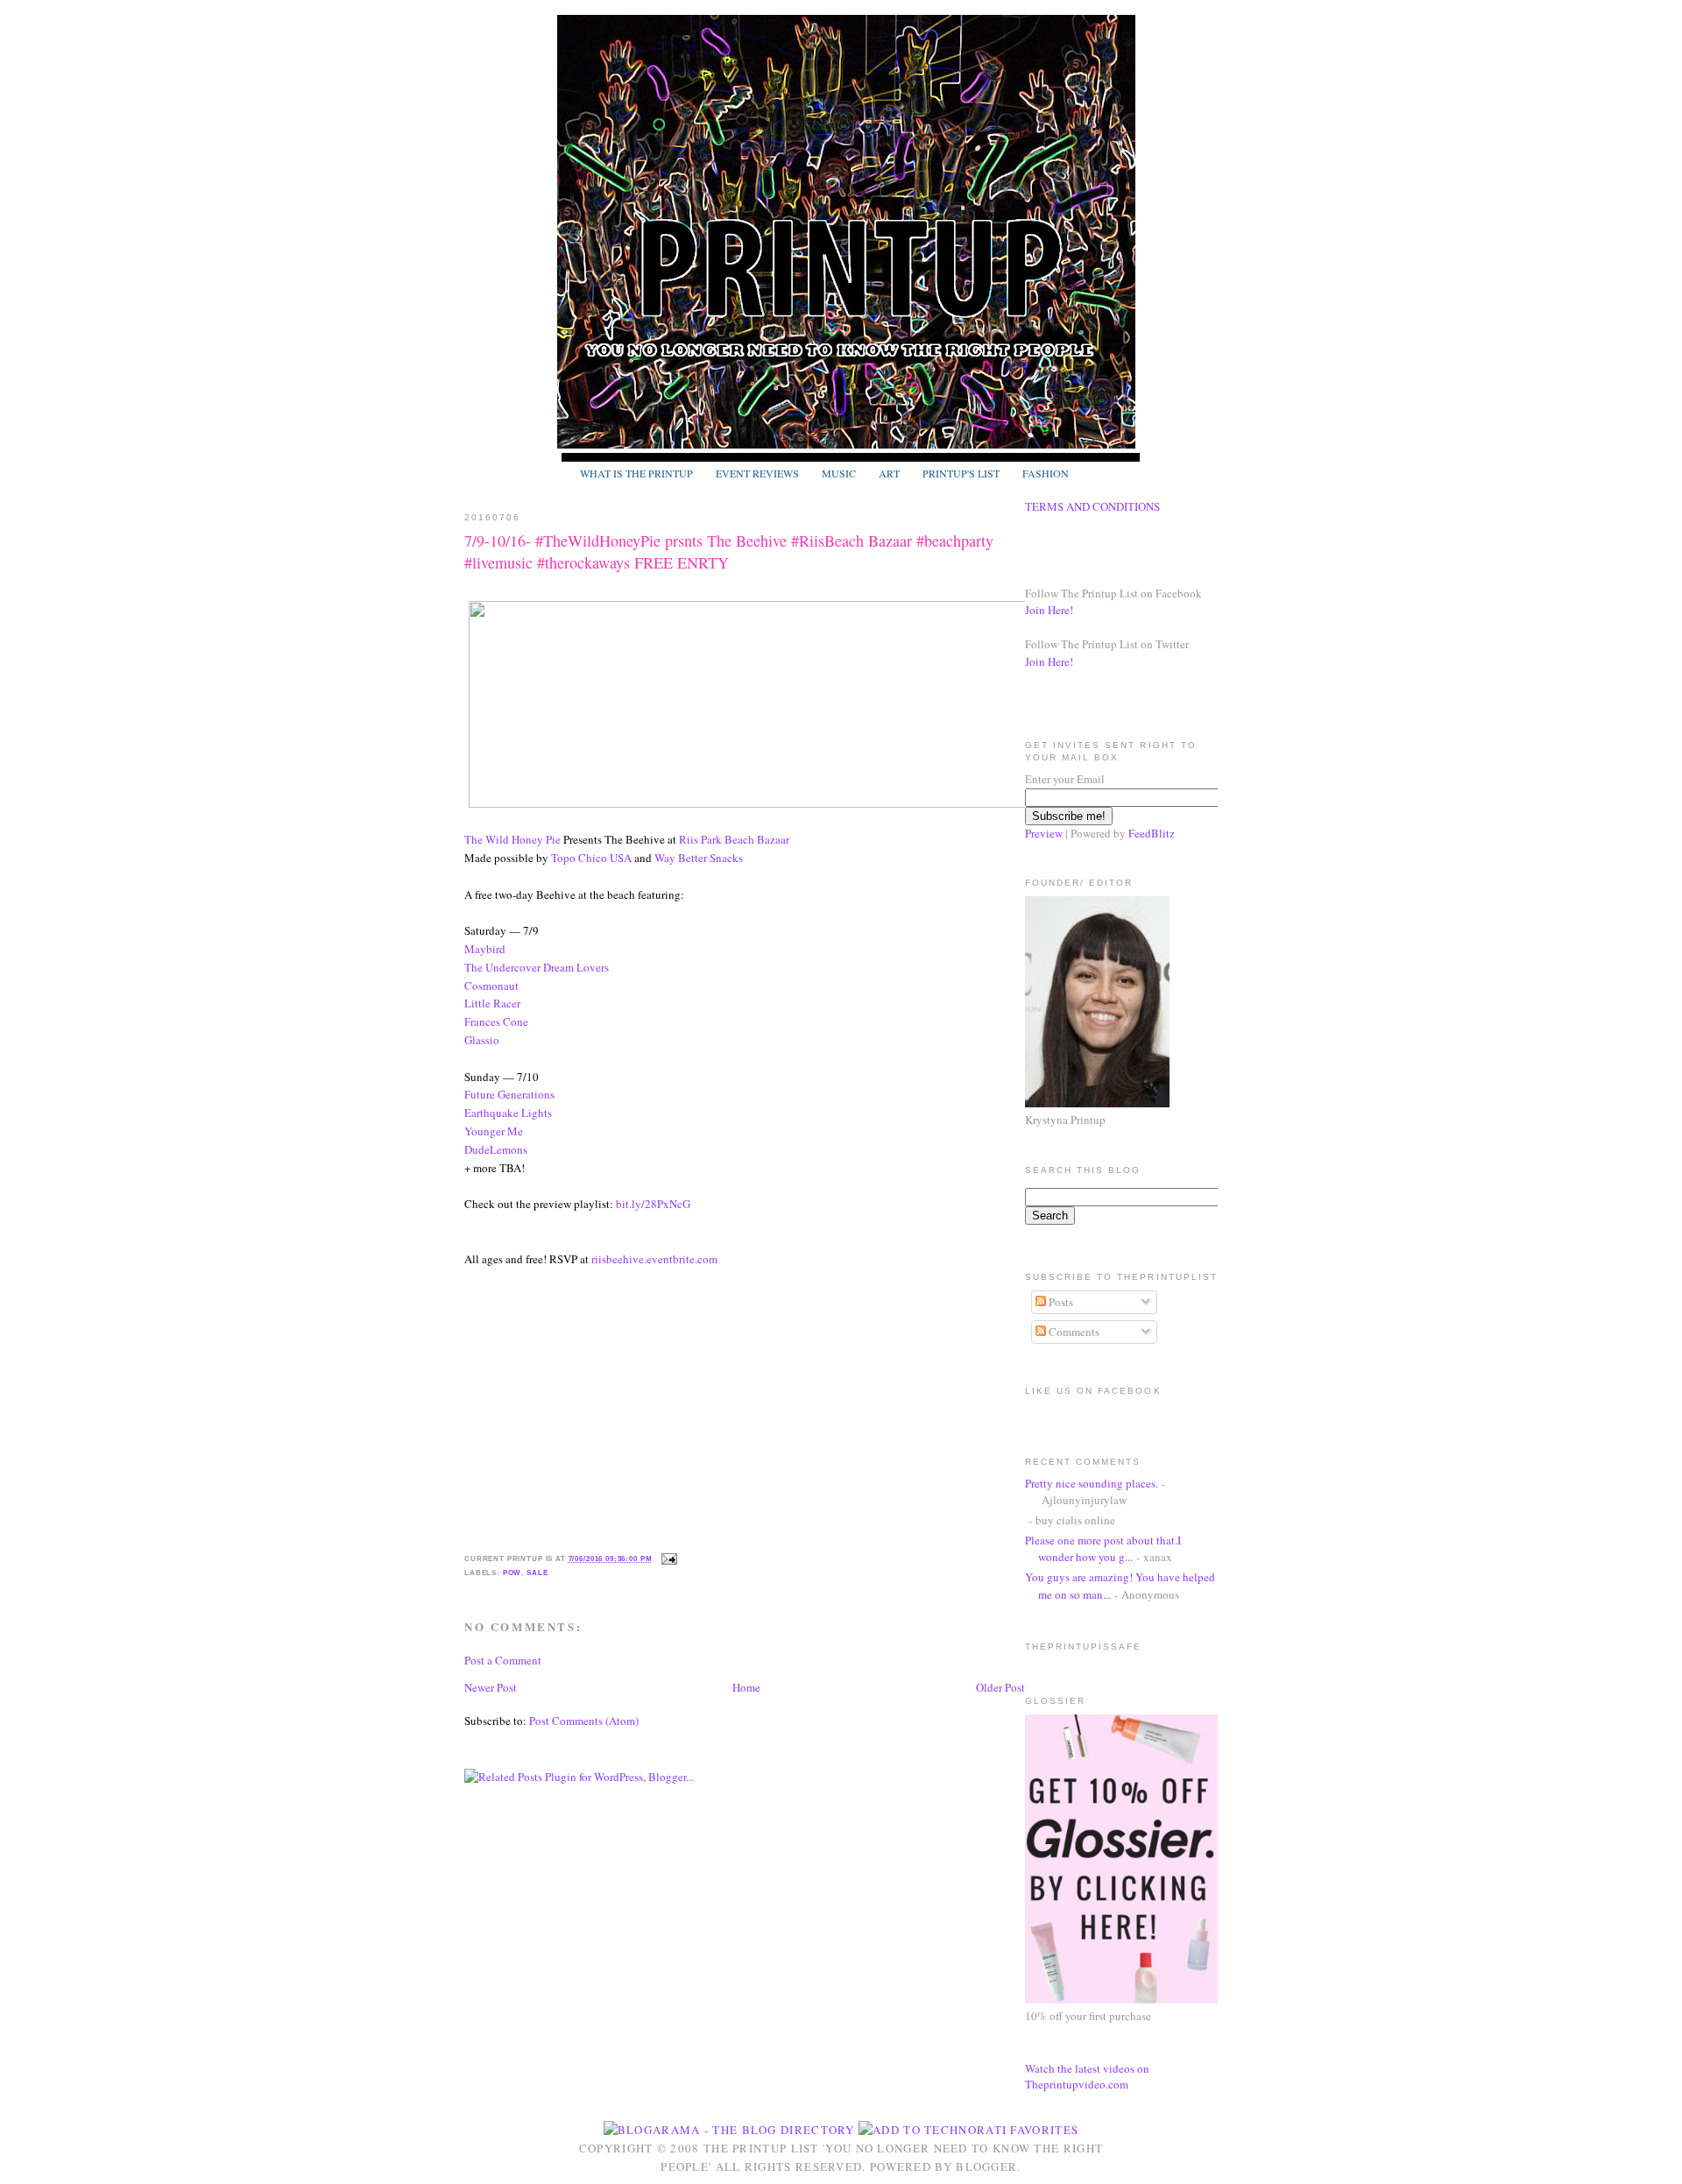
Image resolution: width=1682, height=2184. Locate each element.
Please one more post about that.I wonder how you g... (1103, 1549)
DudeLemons (496, 1149)
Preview (1044, 833)
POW (512, 1573)
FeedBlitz (1152, 833)
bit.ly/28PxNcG (653, 1204)
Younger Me (494, 1131)
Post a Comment (503, 1660)
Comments (1073, 1332)
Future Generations (509, 1094)
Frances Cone (496, 1021)
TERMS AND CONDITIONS (1092, 506)
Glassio (482, 1040)
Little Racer (492, 1003)
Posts (1060, 1302)
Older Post (1000, 1687)
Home (746, 1687)
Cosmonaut (491, 986)
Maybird (485, 949)
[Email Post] (668, 1558)
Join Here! (1049, 610)
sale (537, 1573)
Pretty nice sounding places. (1092, 1483)
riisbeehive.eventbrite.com (654, 1259)
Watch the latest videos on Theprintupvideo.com (1087, 2076)
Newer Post (491, 1687)
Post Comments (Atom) (584, 1721)
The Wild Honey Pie (512, 839)
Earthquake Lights (508, 1113)
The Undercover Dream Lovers (537, 967)
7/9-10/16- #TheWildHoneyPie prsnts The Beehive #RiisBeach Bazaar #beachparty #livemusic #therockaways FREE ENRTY (729, 551)
